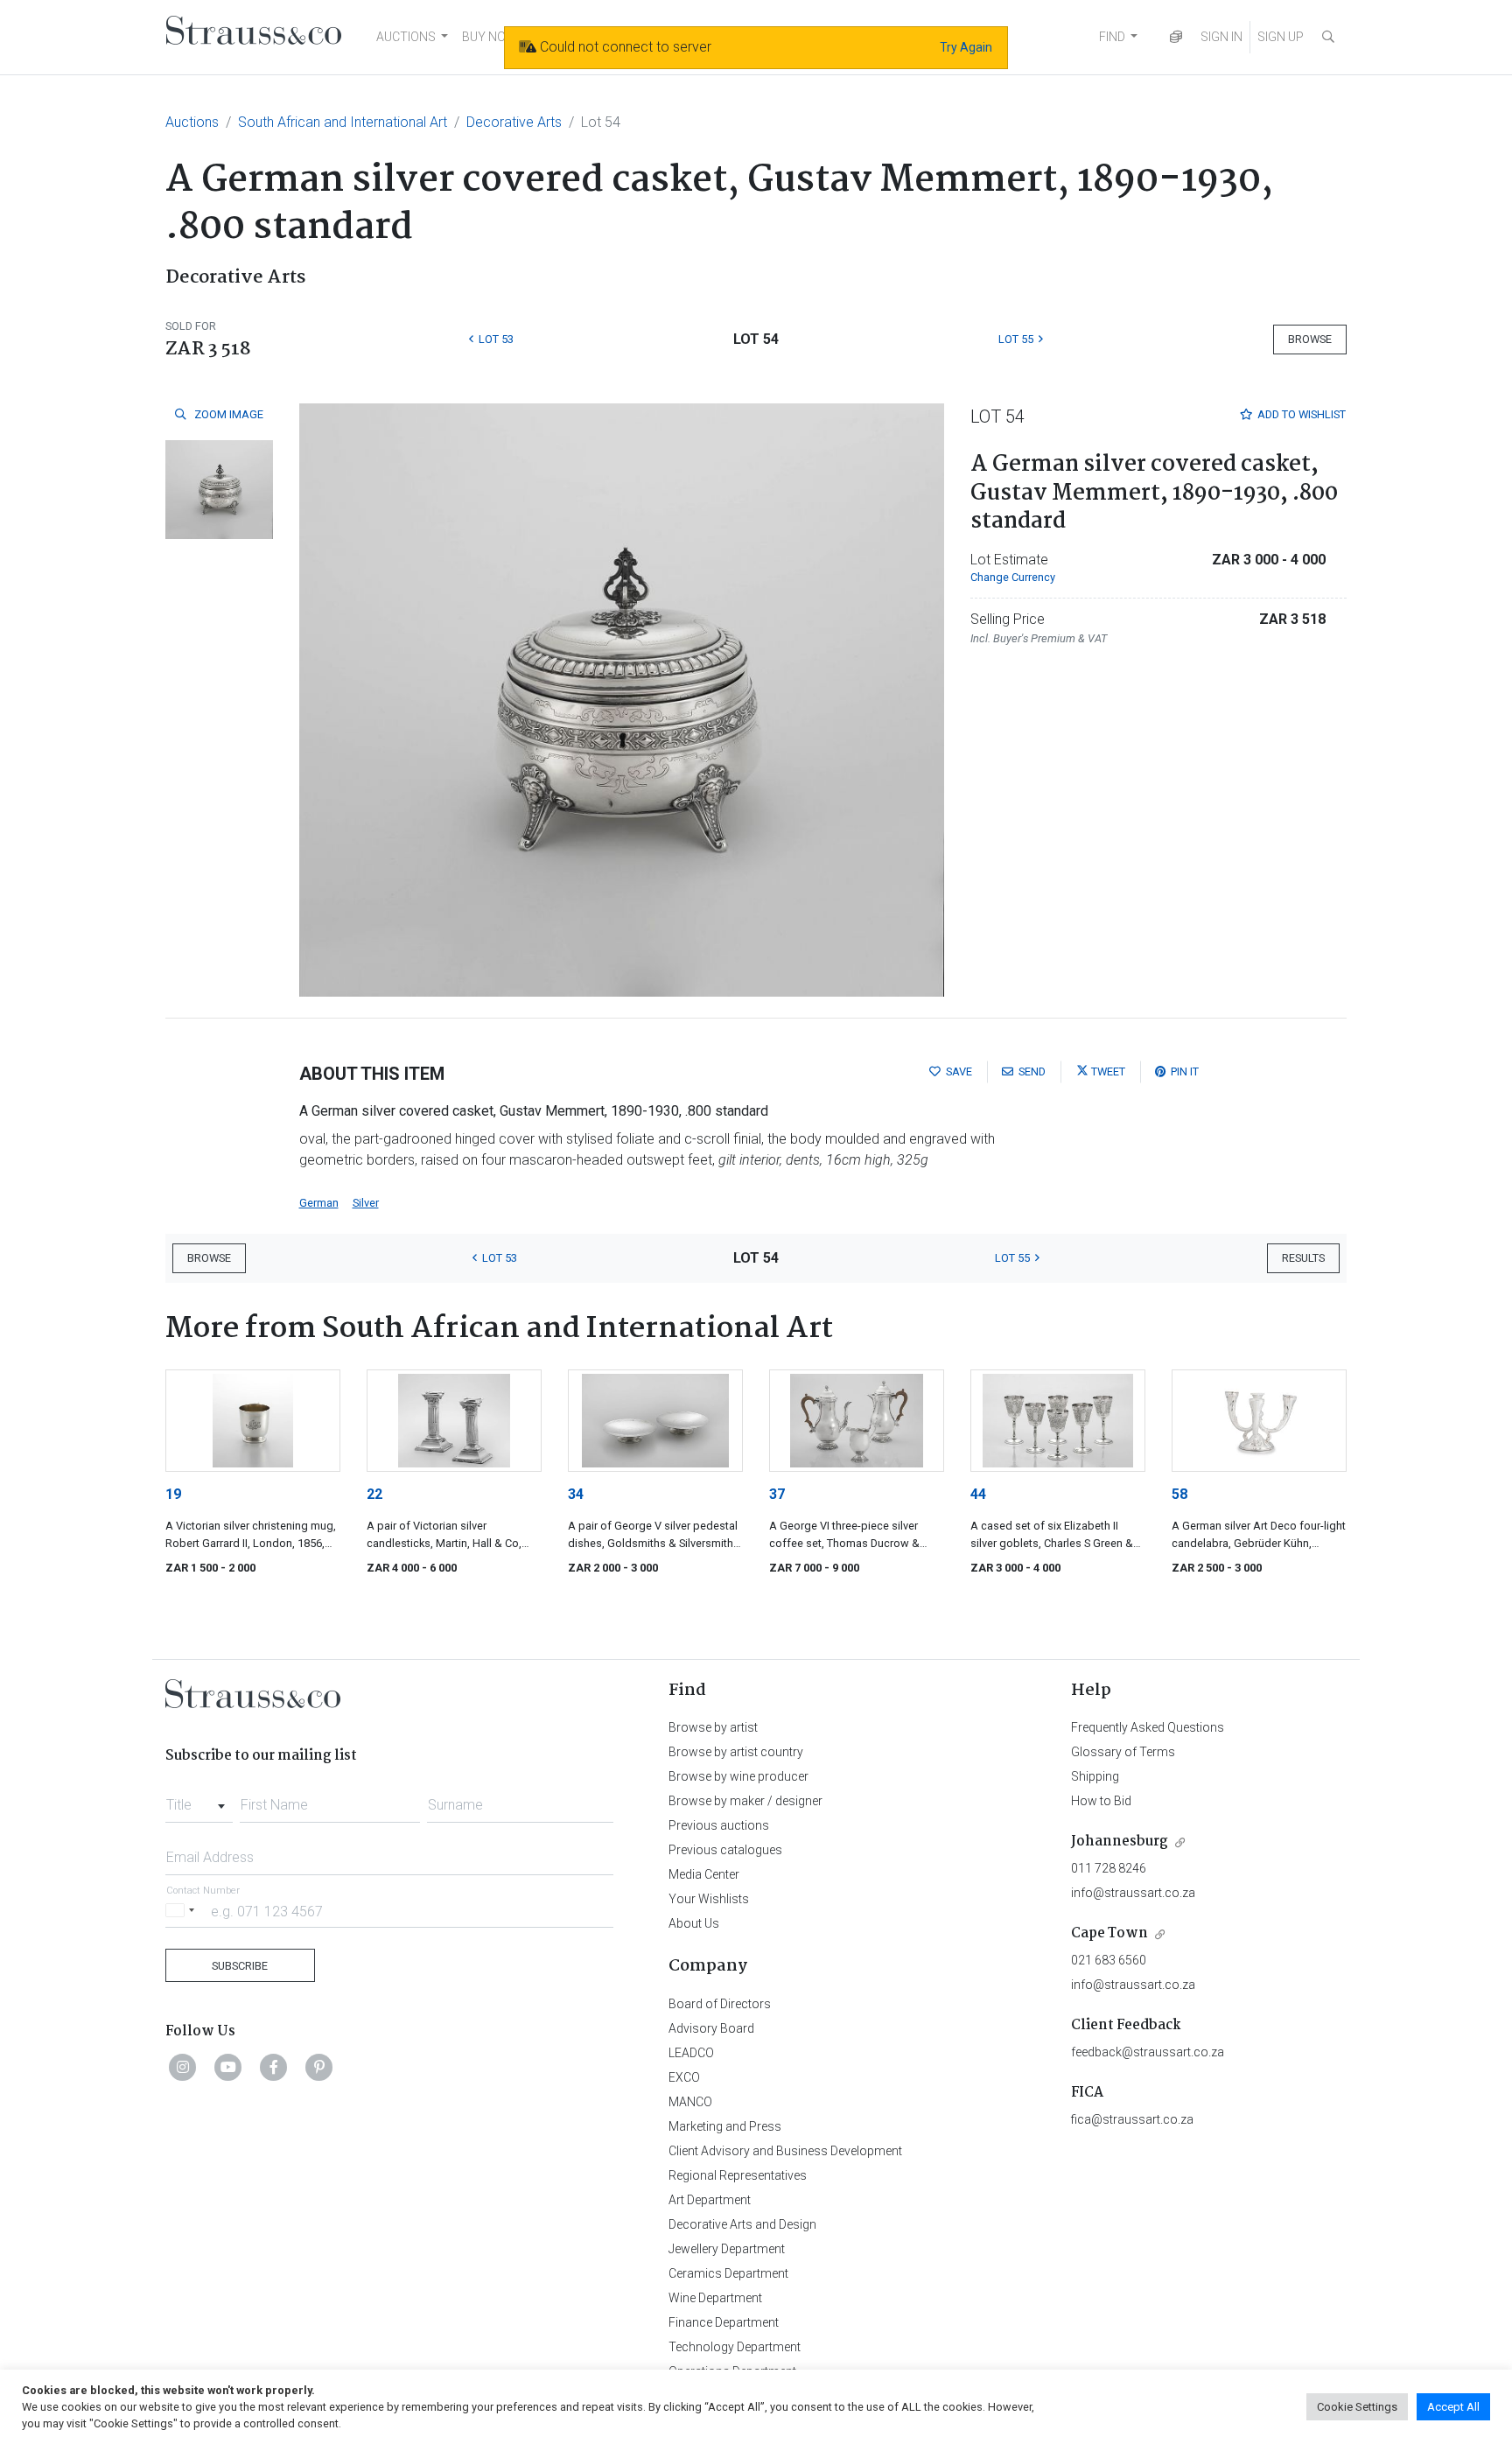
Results (1303, 1258)
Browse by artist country (736, 1752)
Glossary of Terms (1123, 1752)
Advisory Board (711, 2028)
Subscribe (240, 1966)
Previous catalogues (725, 1850)
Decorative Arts (514, 122)
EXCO (684, 2077)
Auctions (192, 122)
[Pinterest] (319, 2067)
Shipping (1095, 1776)
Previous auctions (719, 1825)
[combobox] (199, 1800)
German (319, 1203)
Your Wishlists (709, 1899)
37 (777, 1494)
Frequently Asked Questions (1148, 1727)
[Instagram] (183, 2067)
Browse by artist (713, 1727)
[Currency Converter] (1176, 37)
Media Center (704, 1874)
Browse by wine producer (738, 1776)
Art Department (710, 2200)
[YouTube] (228, 2067)
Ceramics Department (728, 2273)
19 (173, 1494)
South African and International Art (343, 122)
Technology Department (735, 2347)
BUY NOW (490, 37)
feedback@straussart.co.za (1148, 2052)
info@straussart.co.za (1133, 1893)
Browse (1310, 339)
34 (576, 1494)
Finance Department (724, 2322)
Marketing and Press (725, 2126)
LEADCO (691, 2053)
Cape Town (1109, 1933)
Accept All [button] (1453, 2407)
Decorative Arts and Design (742, 2224)
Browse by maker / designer (745, 1801)
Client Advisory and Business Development (785, 2151)
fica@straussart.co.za (1132, 2119)
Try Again (966, 47)
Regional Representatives (738, 2175)
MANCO (690, 2102)
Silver (366, 1203)
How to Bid (1101, 1801)
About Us (694, 1923)
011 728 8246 (1109, 1868)
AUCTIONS (406, 37)
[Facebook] (274, 2067)
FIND (1112, 37)
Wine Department (715, 2298)
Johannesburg (1120, 1842)
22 (374, 1494)
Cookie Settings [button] (1357, 2407)
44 (978, 1494)
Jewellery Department (727, 2249)
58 (1179, 1494)
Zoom (227, 414)
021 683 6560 (1109, 1960)
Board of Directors (720, 2004)
